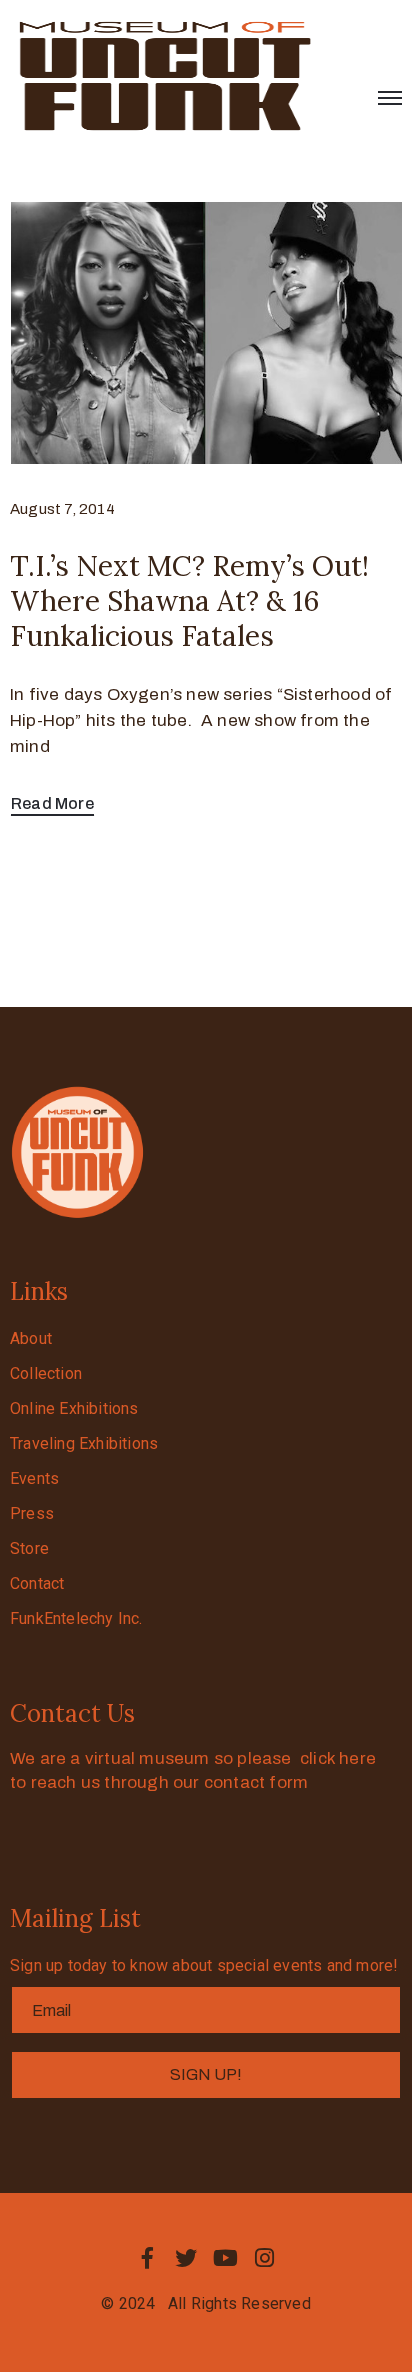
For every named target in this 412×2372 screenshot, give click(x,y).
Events (34, 1478)
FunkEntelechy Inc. (76, 1618)
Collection (46, 1373)
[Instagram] (265, 2258)
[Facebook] (147, 2258)
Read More (52, 803)
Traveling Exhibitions (84, 1443)
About (31, 1338)
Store (29, 1548)
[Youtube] (226, 2258)
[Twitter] (186, 2258)
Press (32, 1513)
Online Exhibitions (74, 1408)
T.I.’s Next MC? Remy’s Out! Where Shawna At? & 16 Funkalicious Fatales (189, 601)
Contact (37, 1583)
